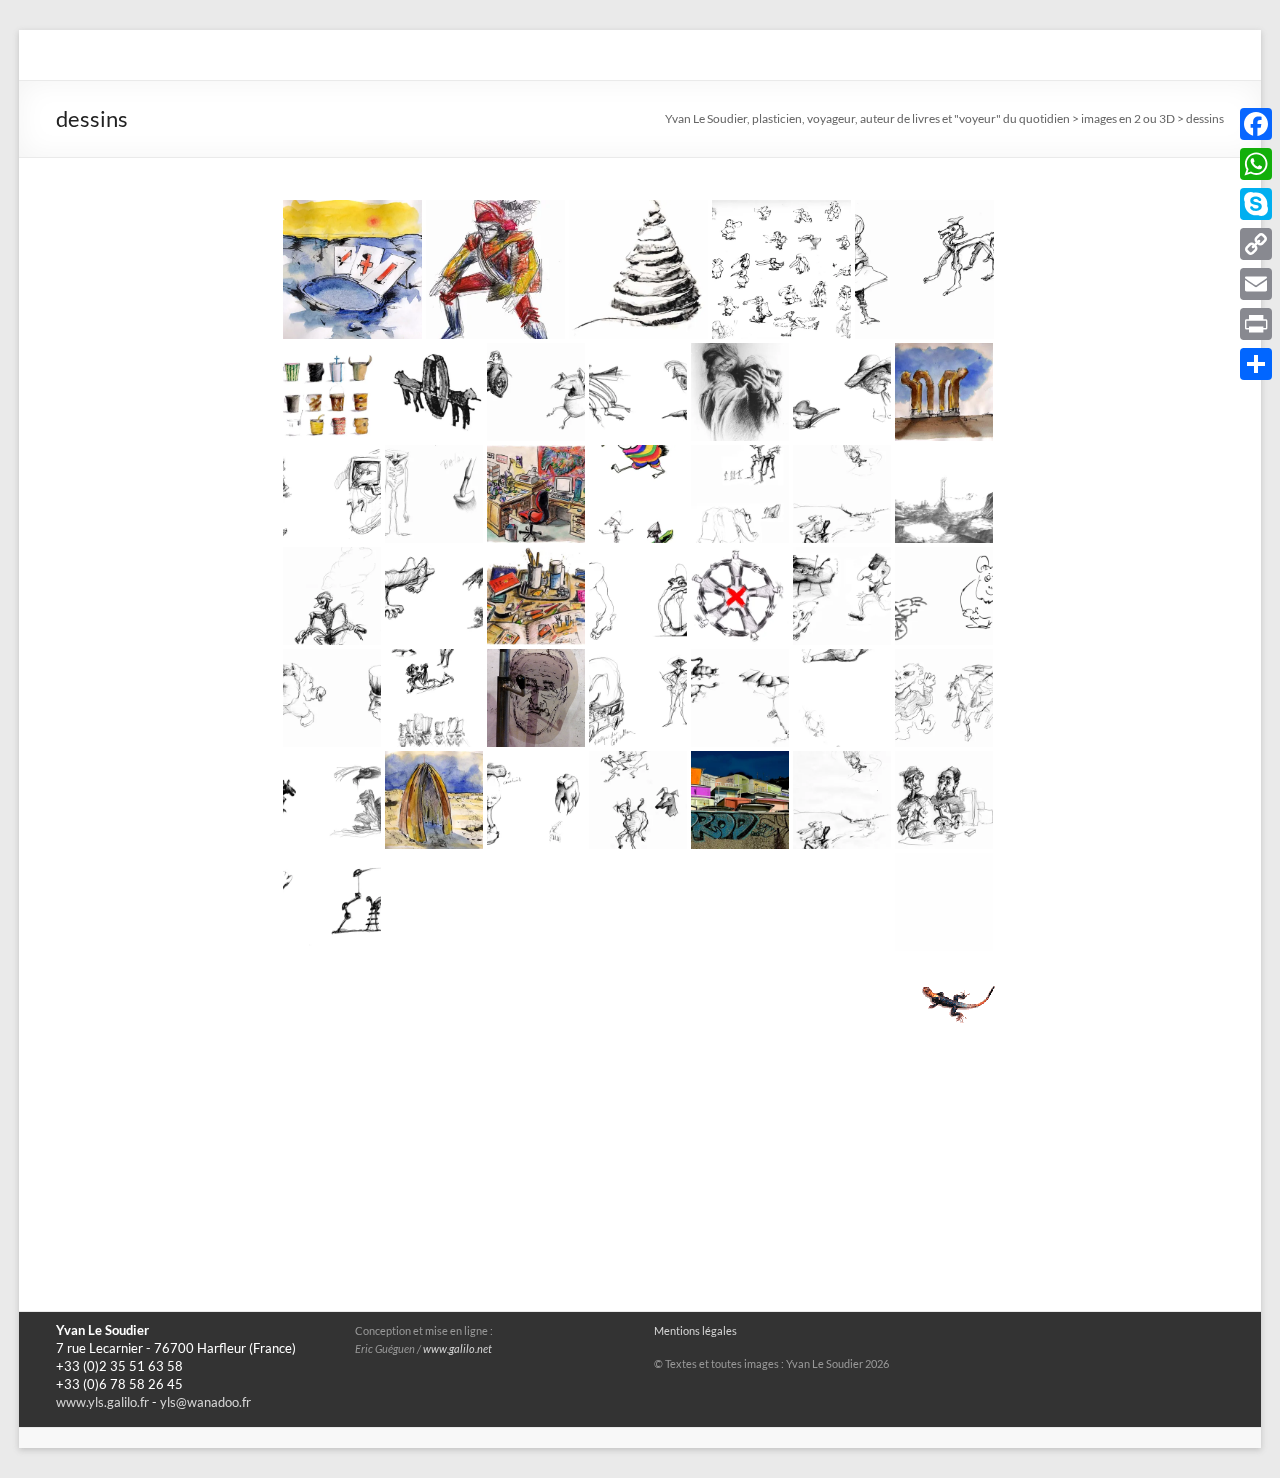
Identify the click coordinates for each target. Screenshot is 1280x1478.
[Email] (1256, 284)
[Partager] (1256, 364)
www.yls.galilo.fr (102, 1402)
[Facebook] (1256, 124)
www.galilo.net (457, 1349)
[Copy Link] (1256, 244)
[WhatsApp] (1256, 164)
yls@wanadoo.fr (205, 1402)
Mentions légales (695, 1331)
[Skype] (1256, 204)
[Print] (1256, 324)
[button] (352, 269)
